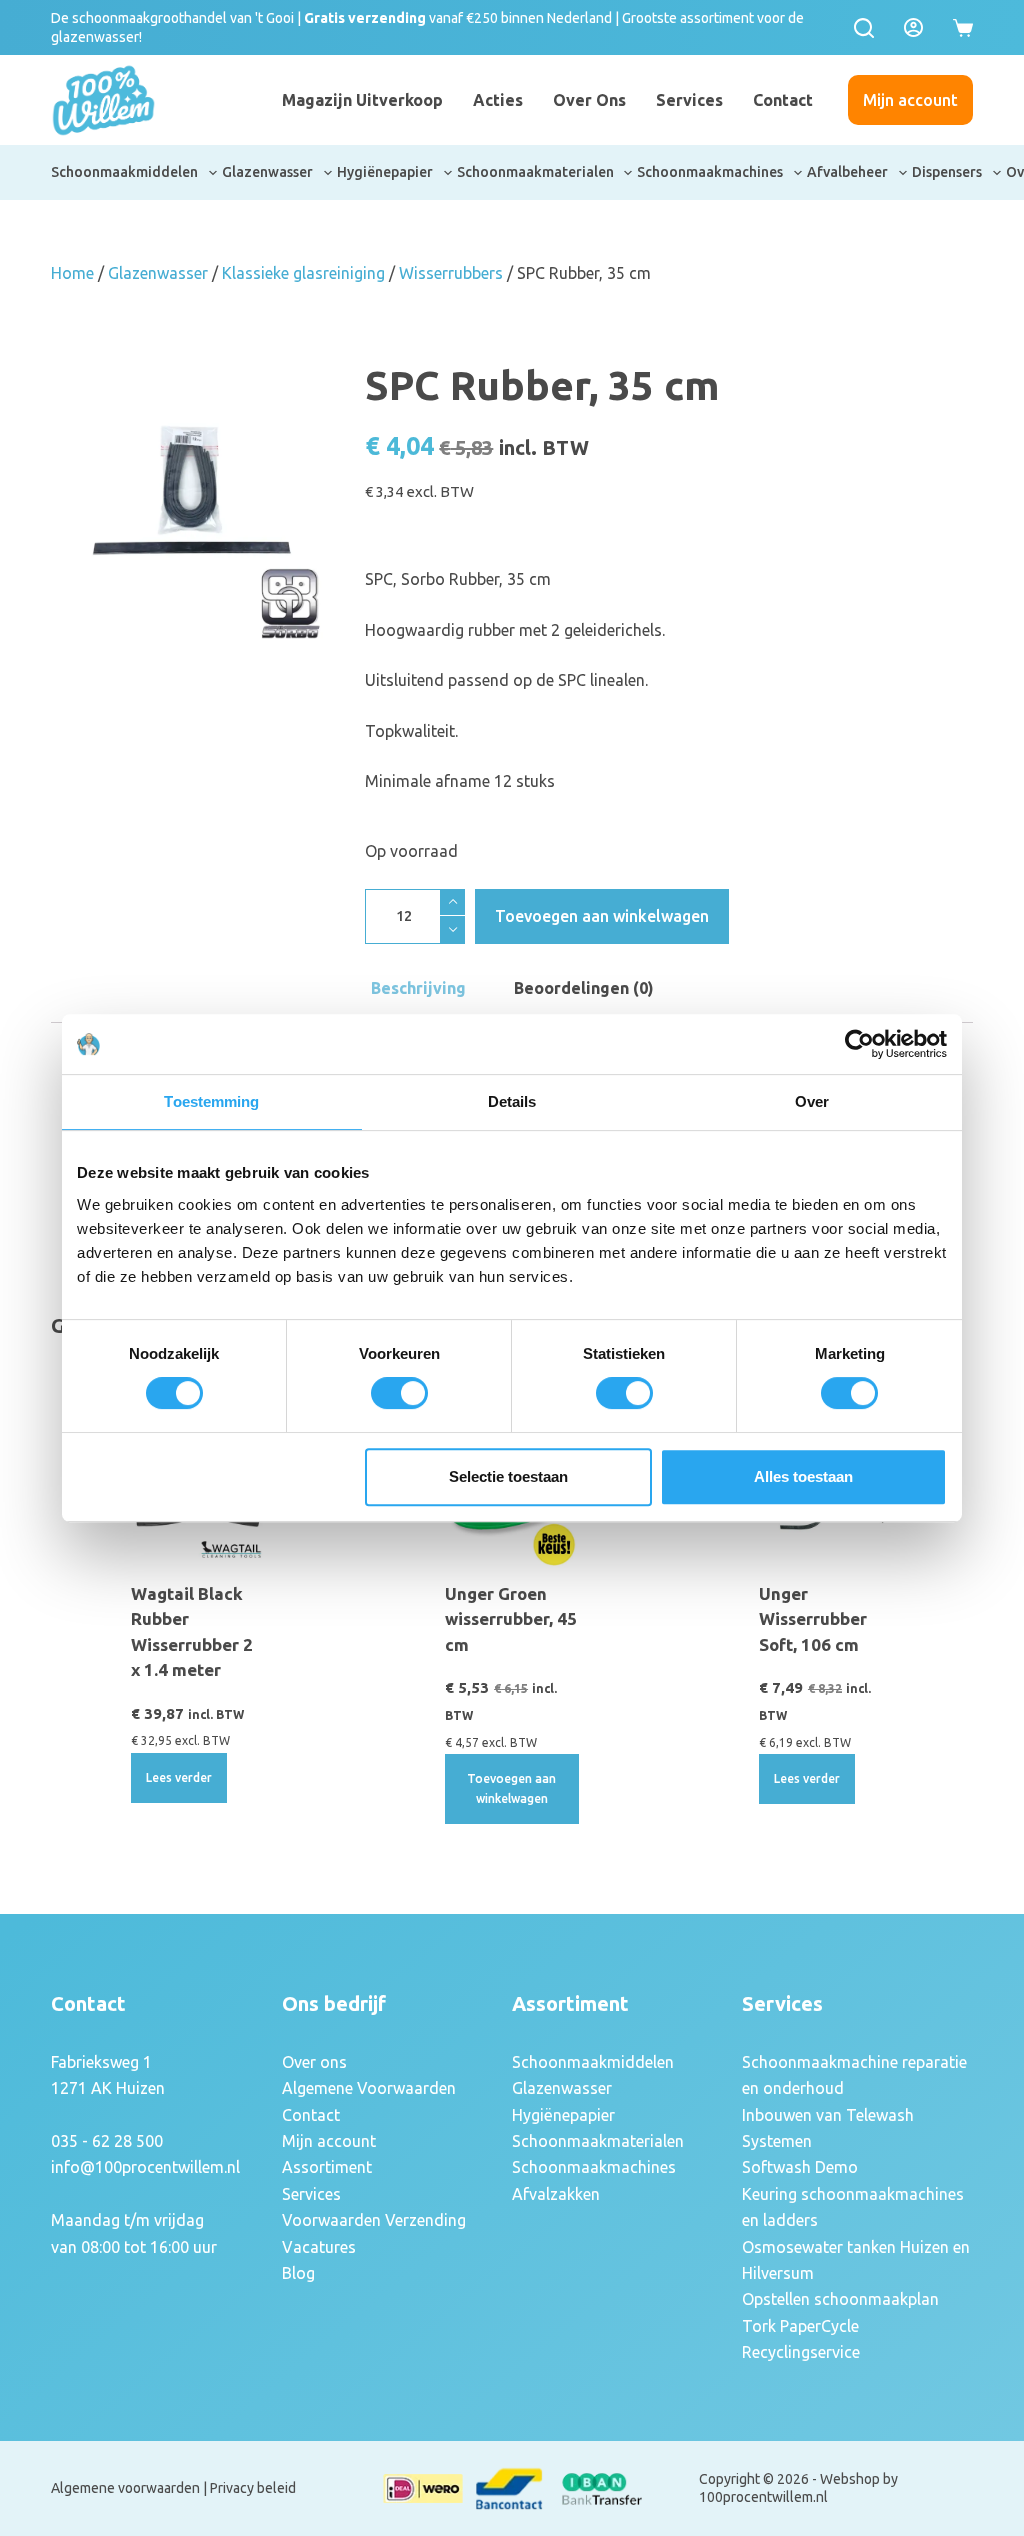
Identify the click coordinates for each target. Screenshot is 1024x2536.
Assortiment (327, 2167)
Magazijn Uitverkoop (362, 100)
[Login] (913, 27)
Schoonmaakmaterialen (535, 172)
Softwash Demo (800, 2167)
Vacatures (319, 2247)
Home (72, 273)
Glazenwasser (267, 172)
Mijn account (910, 100)
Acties (498, 100)
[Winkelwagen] (963, 28)
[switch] (399, 1393)
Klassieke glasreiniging (303, 273)
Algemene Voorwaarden (369, 2088)
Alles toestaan (803, 1476)
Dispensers (947, 172)
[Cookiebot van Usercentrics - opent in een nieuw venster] (859, 1044)
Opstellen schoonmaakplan (840, 2299)
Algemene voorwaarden (125, 2488)
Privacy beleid (253, 2488)
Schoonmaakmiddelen (124, 172)
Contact (783, 100)
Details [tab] (512, 1101)
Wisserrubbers (451, 273)
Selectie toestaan (508, 1476)
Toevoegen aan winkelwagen (602, 916)
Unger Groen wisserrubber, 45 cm (511, 1619)
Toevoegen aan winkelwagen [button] (511, 1788)
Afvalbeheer (847, 172)
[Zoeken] (864, 28)
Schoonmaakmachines (710, 172)
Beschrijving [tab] (418, 988)
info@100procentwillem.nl (145, 2167)
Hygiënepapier (385, 172)
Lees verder (179, 1777)
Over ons (589, 100)
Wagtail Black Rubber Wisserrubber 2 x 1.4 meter (192, 1632)
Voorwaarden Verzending (374, 2220)
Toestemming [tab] (211, 1101)
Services (689, 100)
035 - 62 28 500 (107, 2141)
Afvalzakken (556, 2194)
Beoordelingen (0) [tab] (584, 988)
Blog (298, 2273)
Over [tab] (812, 1101)
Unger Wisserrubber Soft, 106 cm (813, 1619)
